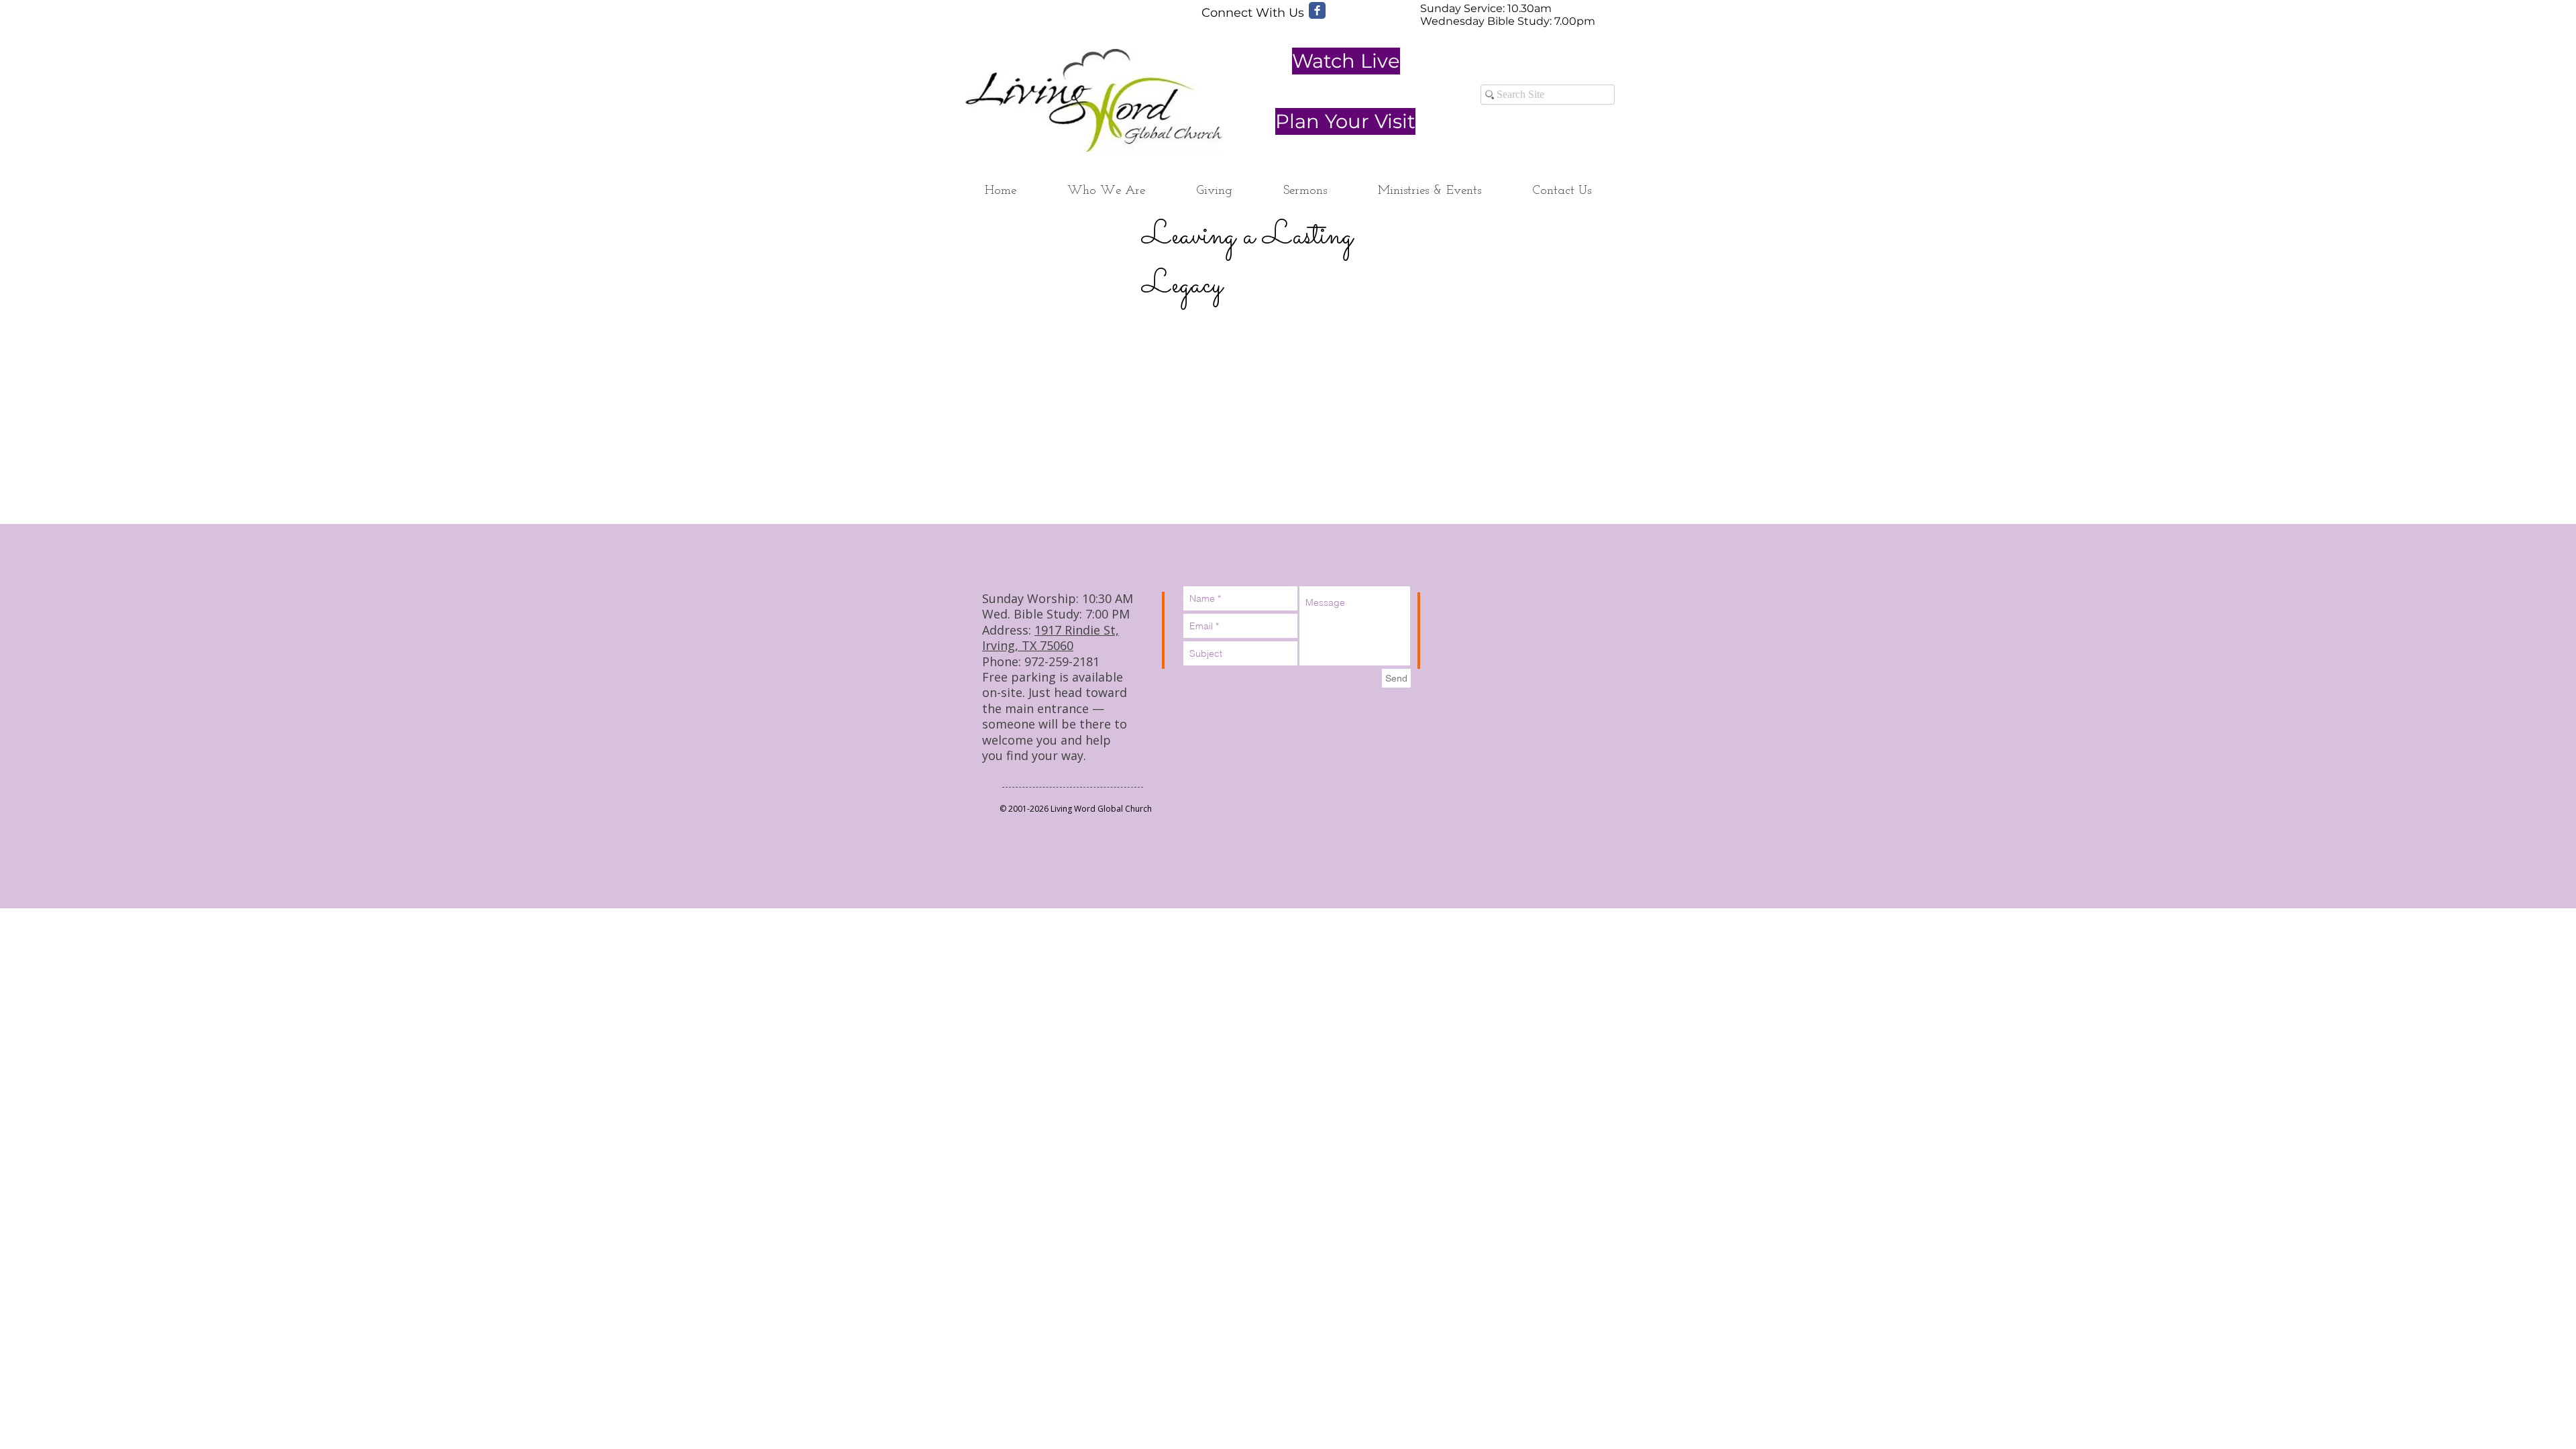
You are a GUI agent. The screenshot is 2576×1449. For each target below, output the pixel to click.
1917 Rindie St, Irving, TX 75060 (1051, 638)
